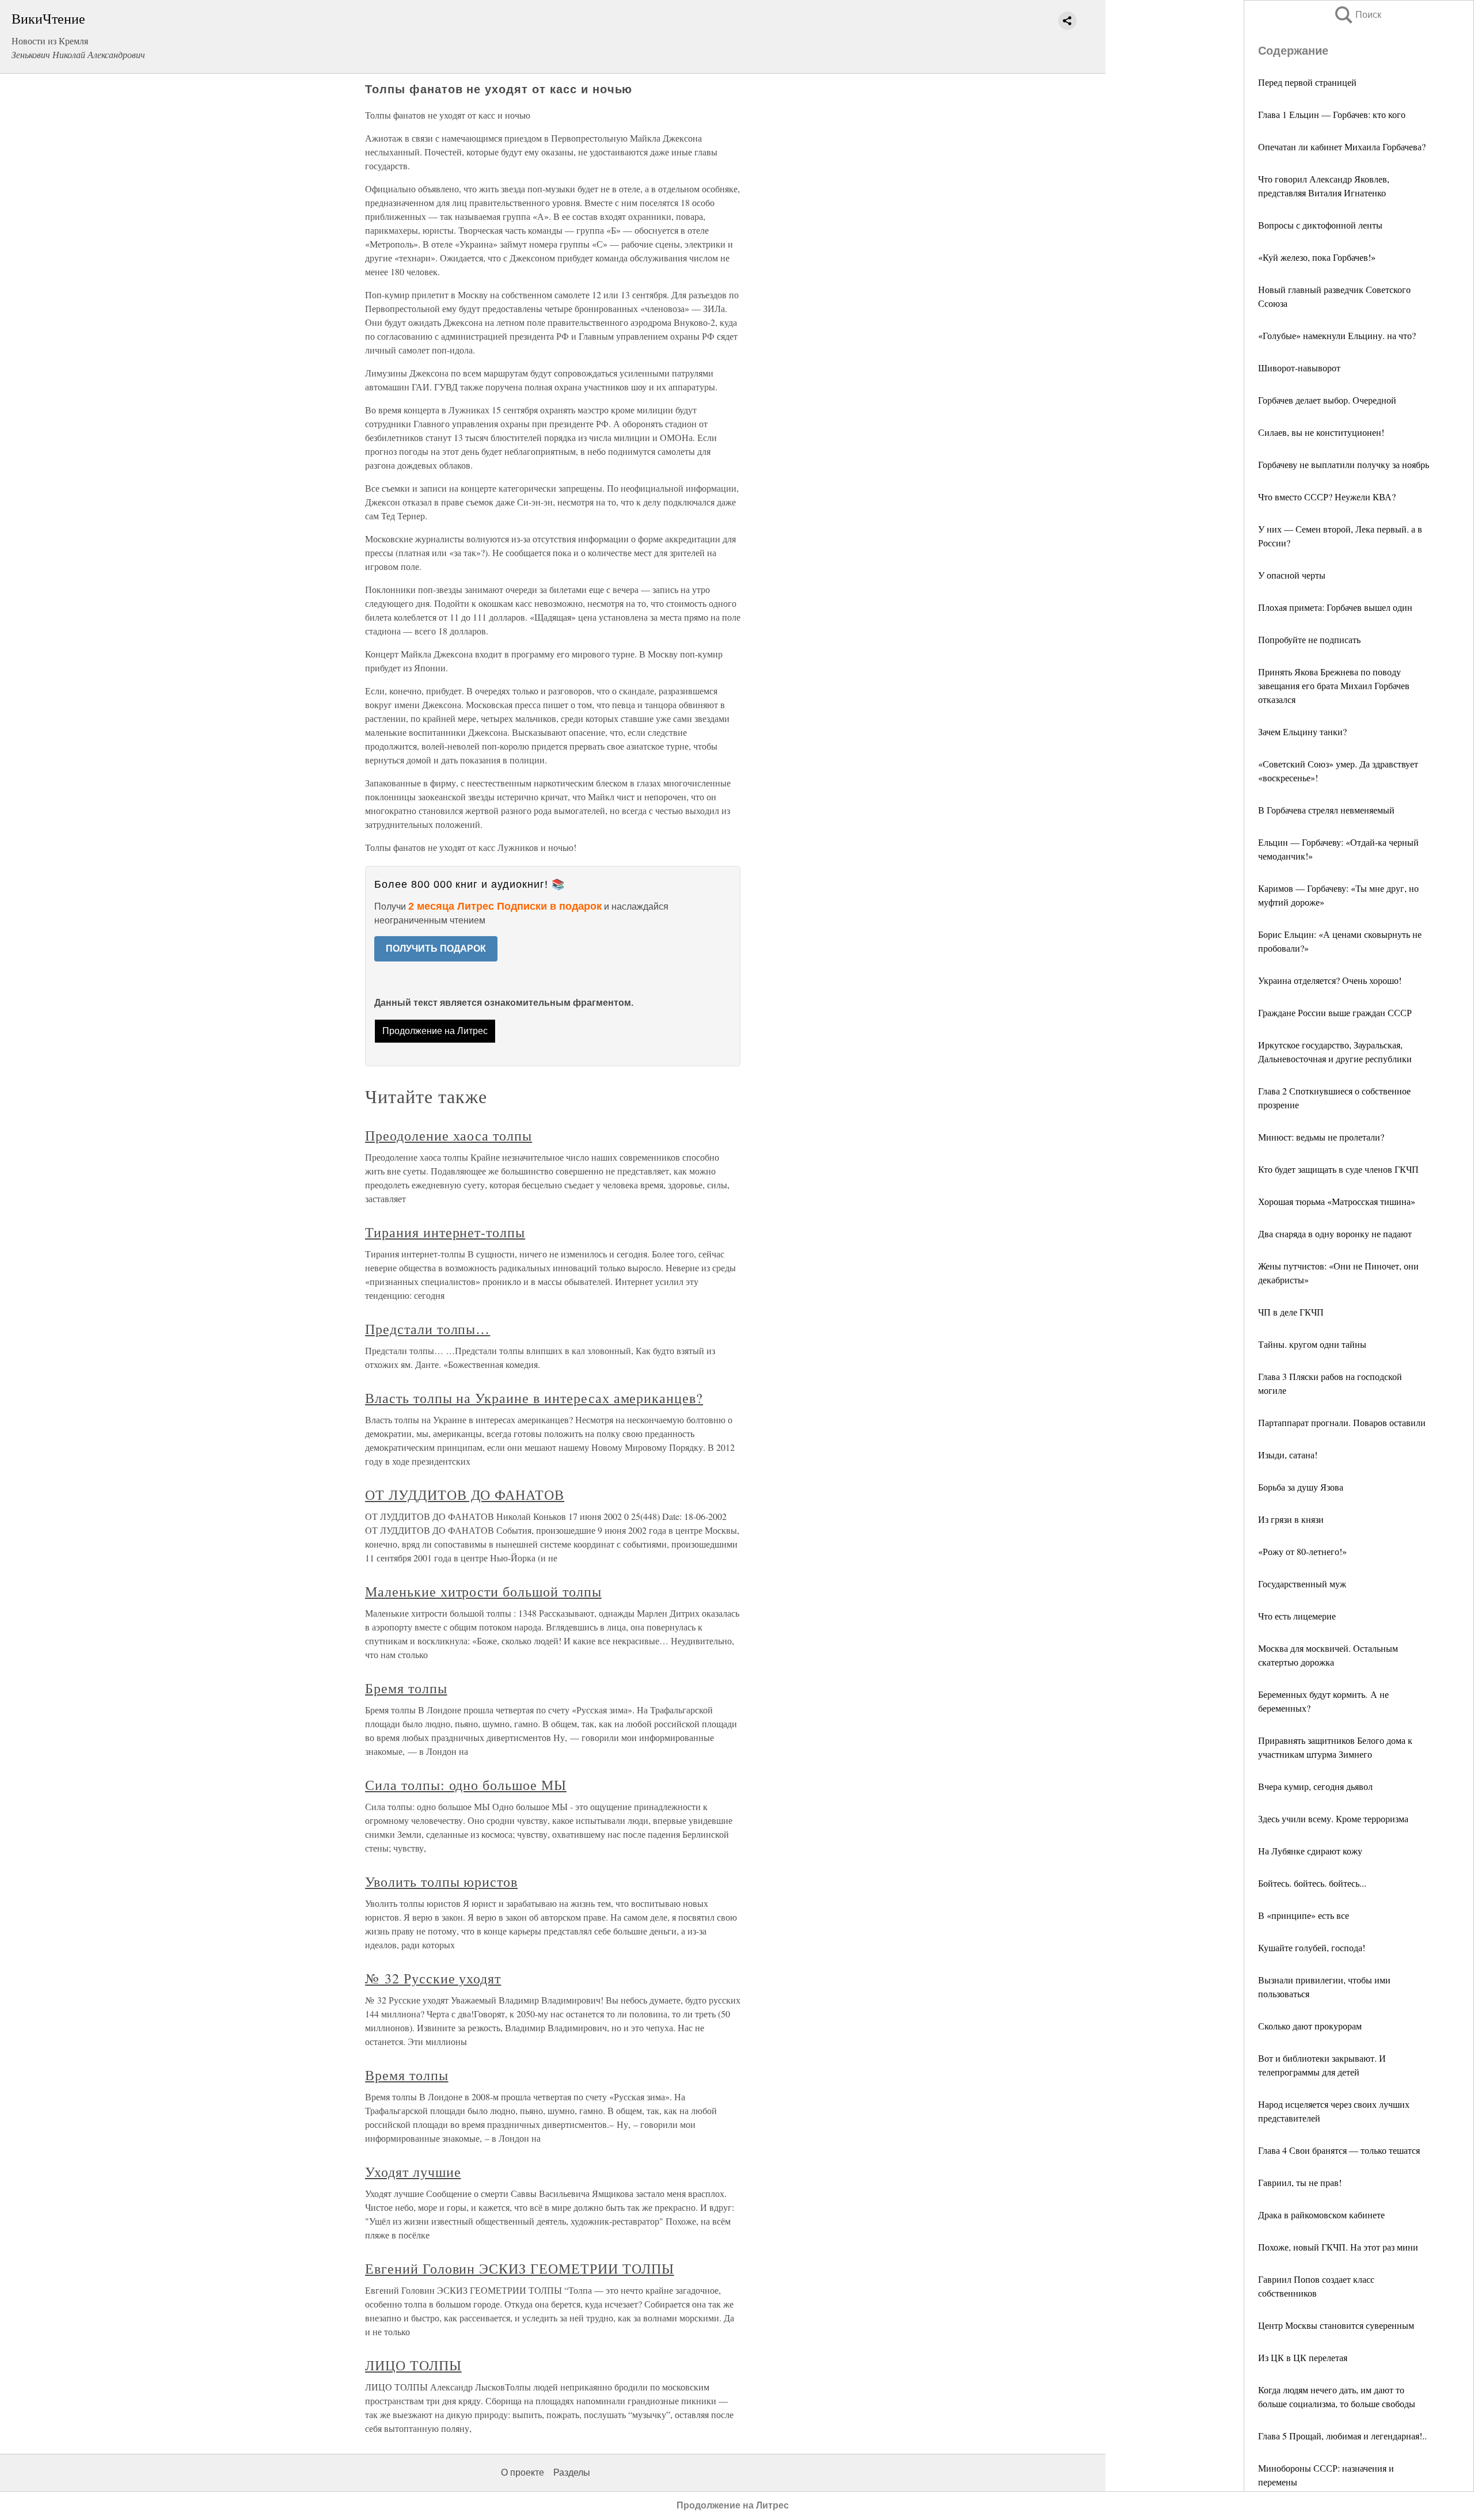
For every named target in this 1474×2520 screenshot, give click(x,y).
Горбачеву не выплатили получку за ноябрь (1344, 464)
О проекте (523, 2473)
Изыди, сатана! (1288, 1455)
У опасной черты (1292, 575)
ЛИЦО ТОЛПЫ (413, 2365)
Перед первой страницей (1307, 82)
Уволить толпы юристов (441, 1882)
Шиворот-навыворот (1299, 368)
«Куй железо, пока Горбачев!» (1317, 257)
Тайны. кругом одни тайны (1312, 1344)
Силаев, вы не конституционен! (1321, 432)
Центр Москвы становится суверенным (1336, 2325)
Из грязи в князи (1291, 1519)
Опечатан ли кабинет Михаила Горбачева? (1342, 147)
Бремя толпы (406, 1688)
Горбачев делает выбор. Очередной (1327, 400)
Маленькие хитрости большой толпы (483, 1591)
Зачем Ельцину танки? (1302, 731)
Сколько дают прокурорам (1310, 2026)
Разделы (572, 2473)
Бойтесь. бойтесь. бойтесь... (1312, 1883)
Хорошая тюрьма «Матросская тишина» (1337, 1201)
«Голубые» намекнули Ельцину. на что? (1337, 335)
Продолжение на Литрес (435, 1031)
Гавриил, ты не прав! (1300, 2182)
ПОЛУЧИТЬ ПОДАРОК (436, 949)
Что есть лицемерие (1297, 1616)
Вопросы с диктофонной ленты (1320, 225)
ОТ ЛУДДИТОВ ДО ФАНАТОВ (465, 1495)
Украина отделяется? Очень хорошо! (1330, 980)
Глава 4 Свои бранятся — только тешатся (1339, 2150)
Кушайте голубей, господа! (1312, 1947)
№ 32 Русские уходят (433, 1978)
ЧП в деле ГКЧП (1291, 1312)
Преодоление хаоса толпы (449, 1135)
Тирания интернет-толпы (445, 1232)
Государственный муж (1302, 1584)
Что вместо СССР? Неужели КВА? (1327, 497)
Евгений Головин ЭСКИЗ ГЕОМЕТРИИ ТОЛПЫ (520, 2268)
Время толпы (407, 2075)
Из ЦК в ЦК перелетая (1303, 2357)
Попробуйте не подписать (1309, 639)
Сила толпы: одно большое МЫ (466, 1785)
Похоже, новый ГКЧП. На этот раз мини (1338, 2247)
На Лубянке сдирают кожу (1310, 1851)
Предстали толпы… (428, 1329)
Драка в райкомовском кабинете (1321, 2215)
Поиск (1357, 15)
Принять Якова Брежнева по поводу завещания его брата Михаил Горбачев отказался (1334, 685)
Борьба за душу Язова (1301, 1487)
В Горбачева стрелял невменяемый (1326, 810)
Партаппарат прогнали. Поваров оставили (1342, 1422)
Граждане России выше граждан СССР (1335, 1012)
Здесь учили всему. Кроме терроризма (1333, 1818)
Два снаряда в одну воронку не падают (1335, 1234)
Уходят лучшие (413, 2172)
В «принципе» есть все (1304, 1915)
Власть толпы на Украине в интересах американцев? (534, 1398)
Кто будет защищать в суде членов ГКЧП (1338, 1169)
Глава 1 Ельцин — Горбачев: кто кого (1332, 114)
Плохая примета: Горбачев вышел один (1335, 607)
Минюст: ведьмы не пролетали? (1321, 1137)
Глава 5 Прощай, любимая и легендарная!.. (1342, 2436)
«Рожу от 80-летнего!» (1302, 1551)
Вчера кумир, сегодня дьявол (1315, 1786)
